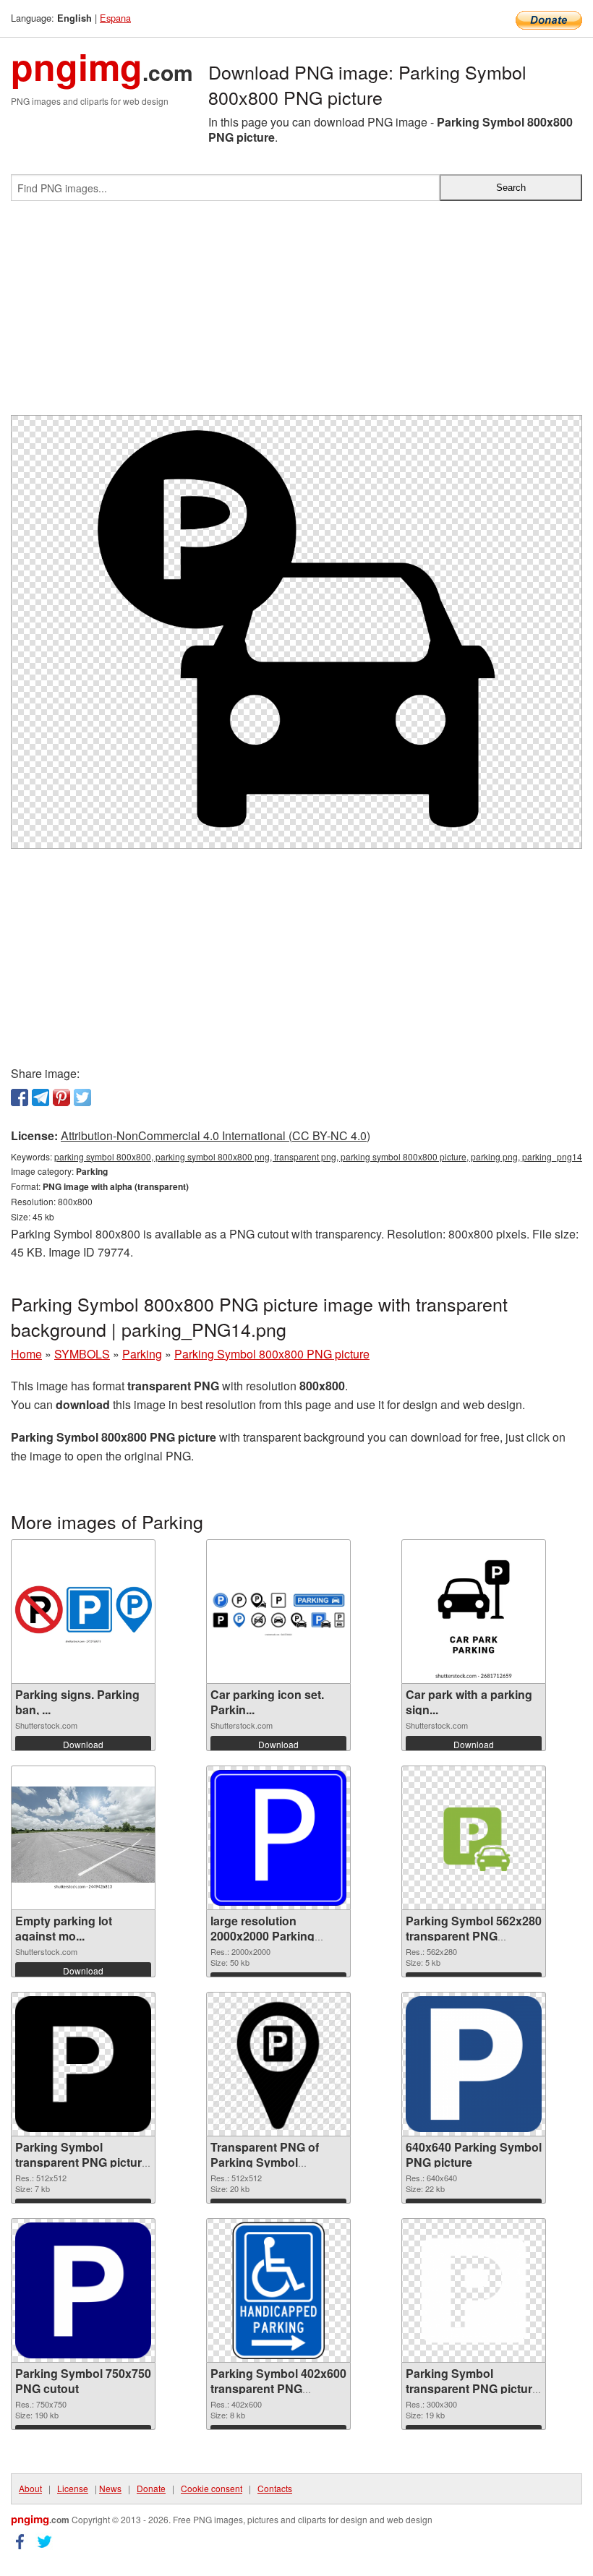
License (73, 2488)
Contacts (275, 2488)
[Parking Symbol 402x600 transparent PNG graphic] (278, 2290)
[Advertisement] (296, 314)
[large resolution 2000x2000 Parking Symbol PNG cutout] (278, 1838)
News (110, 2488)
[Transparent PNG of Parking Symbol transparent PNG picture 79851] (278, 2064)
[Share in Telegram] (40, 1097)
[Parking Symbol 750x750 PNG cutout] (83, 2290)
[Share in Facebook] (20, 1097)
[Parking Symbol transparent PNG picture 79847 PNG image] (474, 2290)
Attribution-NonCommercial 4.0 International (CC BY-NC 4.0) (216, 1135)
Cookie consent (212, 2488)
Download (83, 1744)
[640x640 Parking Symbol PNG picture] (474, 2064)
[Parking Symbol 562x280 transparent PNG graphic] (474, 1838)
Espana (115, 18)
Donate (151, 2488)
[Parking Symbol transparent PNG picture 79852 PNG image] (83, 2064)
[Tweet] (82, 1097)
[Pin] (61, 1097)
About (30, 2488)
